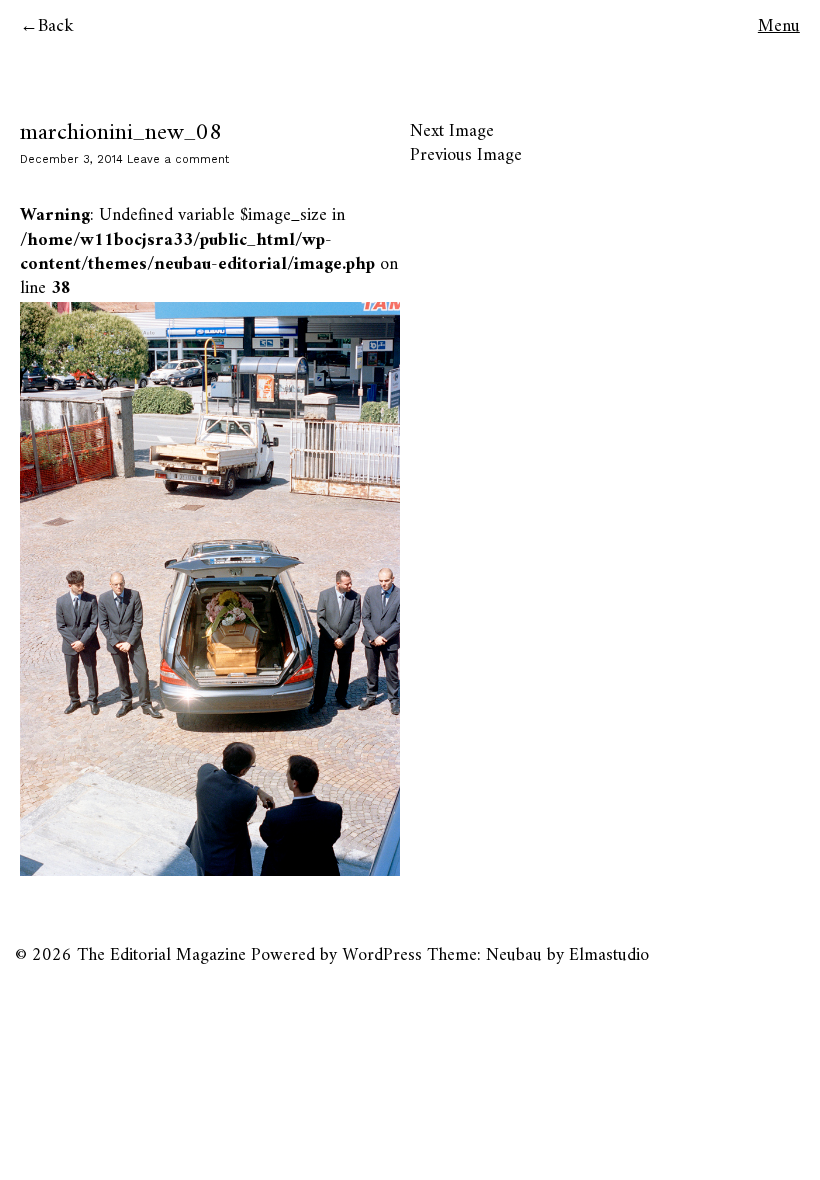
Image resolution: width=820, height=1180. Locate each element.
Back (56, 26)
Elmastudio (609, 955)
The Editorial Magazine (161, 955)
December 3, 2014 (71, 159)
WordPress (382, 955)
